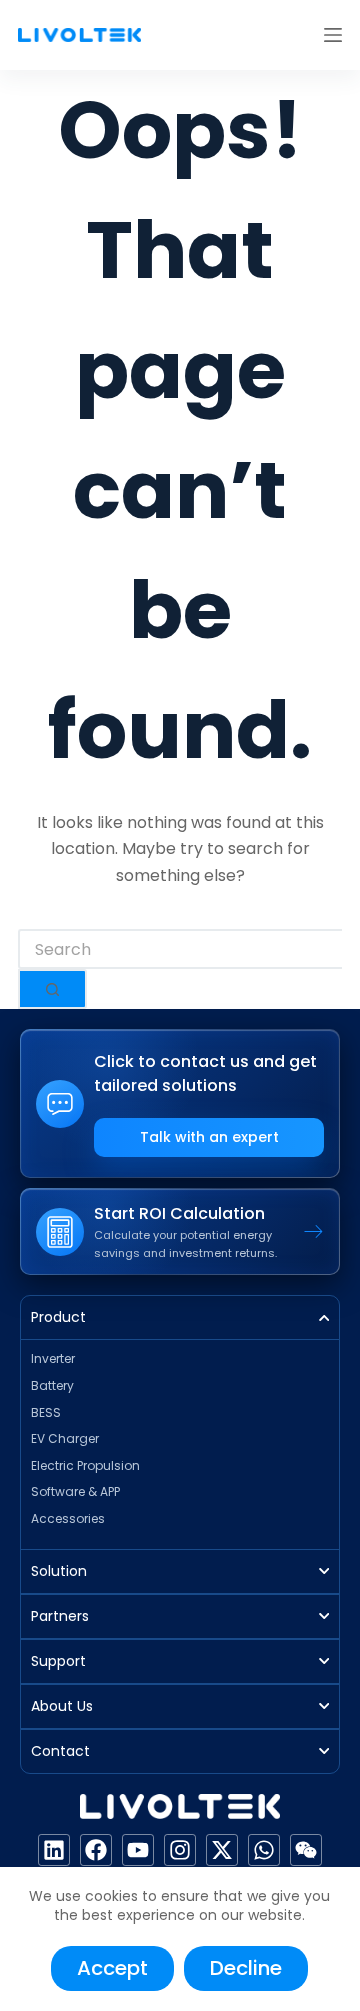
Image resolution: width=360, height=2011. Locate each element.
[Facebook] (96, 1850)
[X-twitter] (222, 1850)
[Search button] (52, 989)
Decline (246, 1968)
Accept (112, 1968)
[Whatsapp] (264, 1850)
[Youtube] (138, 1850)
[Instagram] (180, 1850)
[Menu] (333, 35)
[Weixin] (306, 1850)
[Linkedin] (54, 1850)
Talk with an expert (209, 1137)
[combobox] (180, 949)
